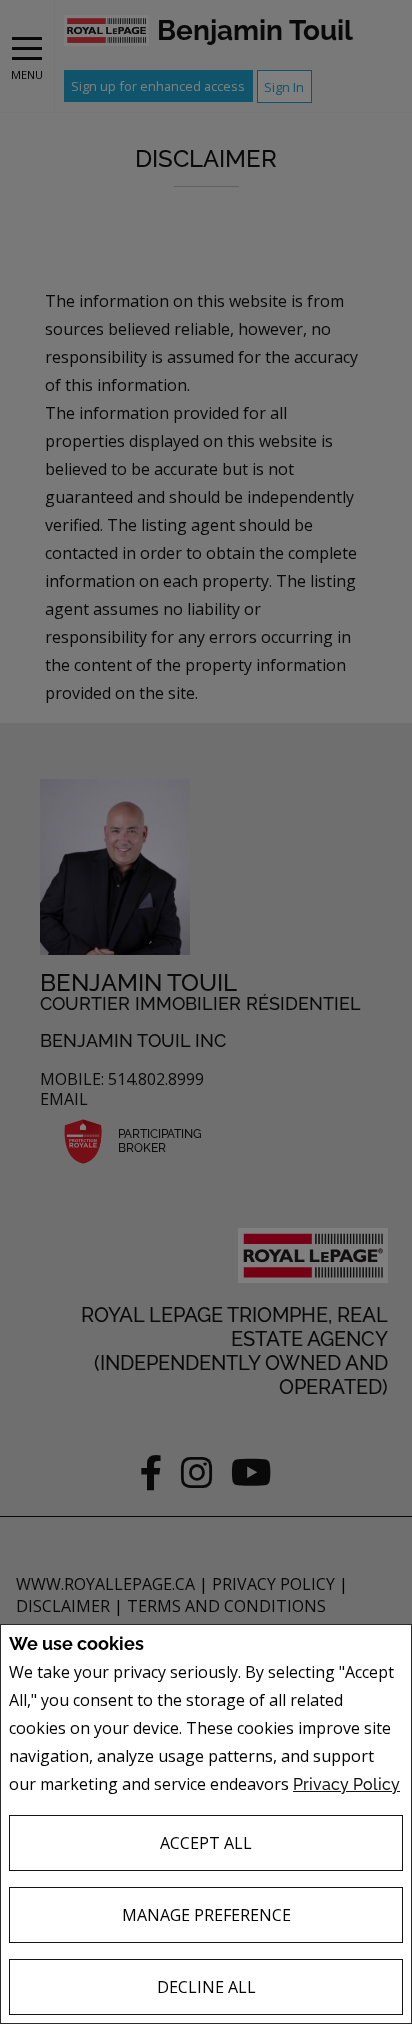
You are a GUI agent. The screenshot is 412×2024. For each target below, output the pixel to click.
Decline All (206, 1987)
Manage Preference (206, 1915)
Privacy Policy (346, 1784)
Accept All (206, 1843)
